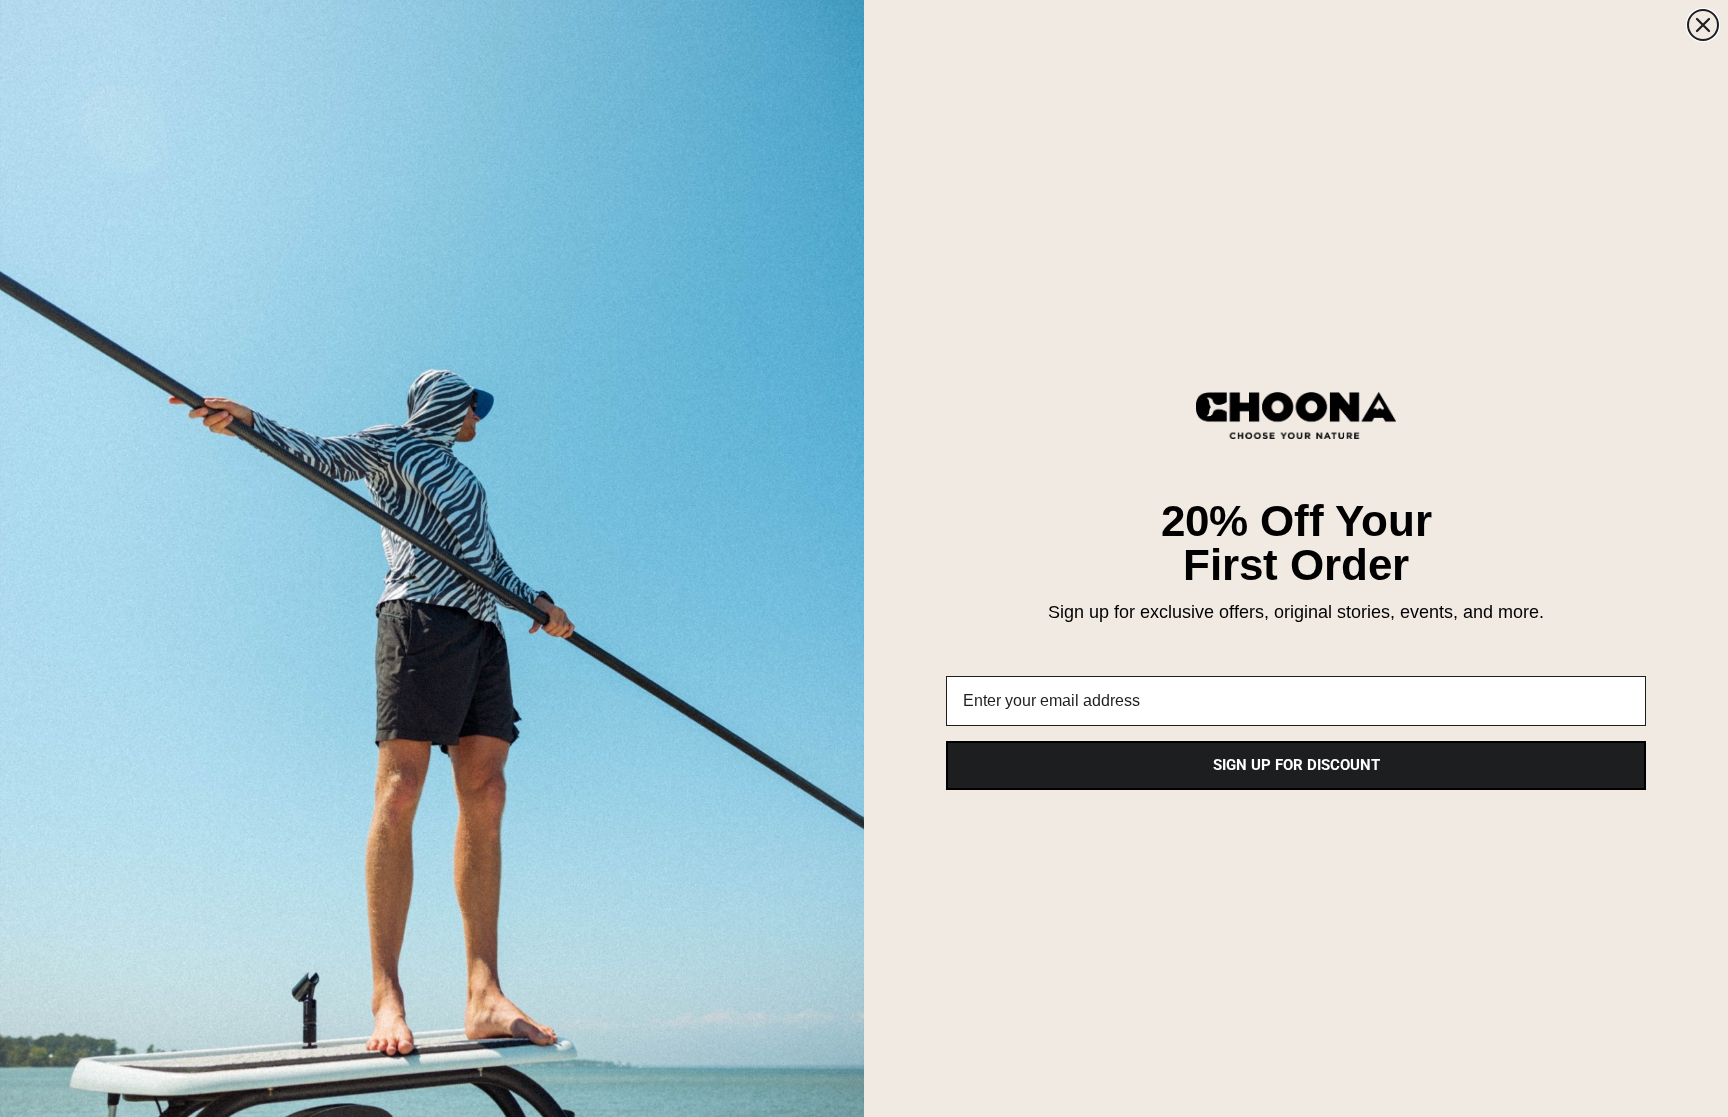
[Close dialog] (1703, 25)
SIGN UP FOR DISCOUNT (1296, 765)
